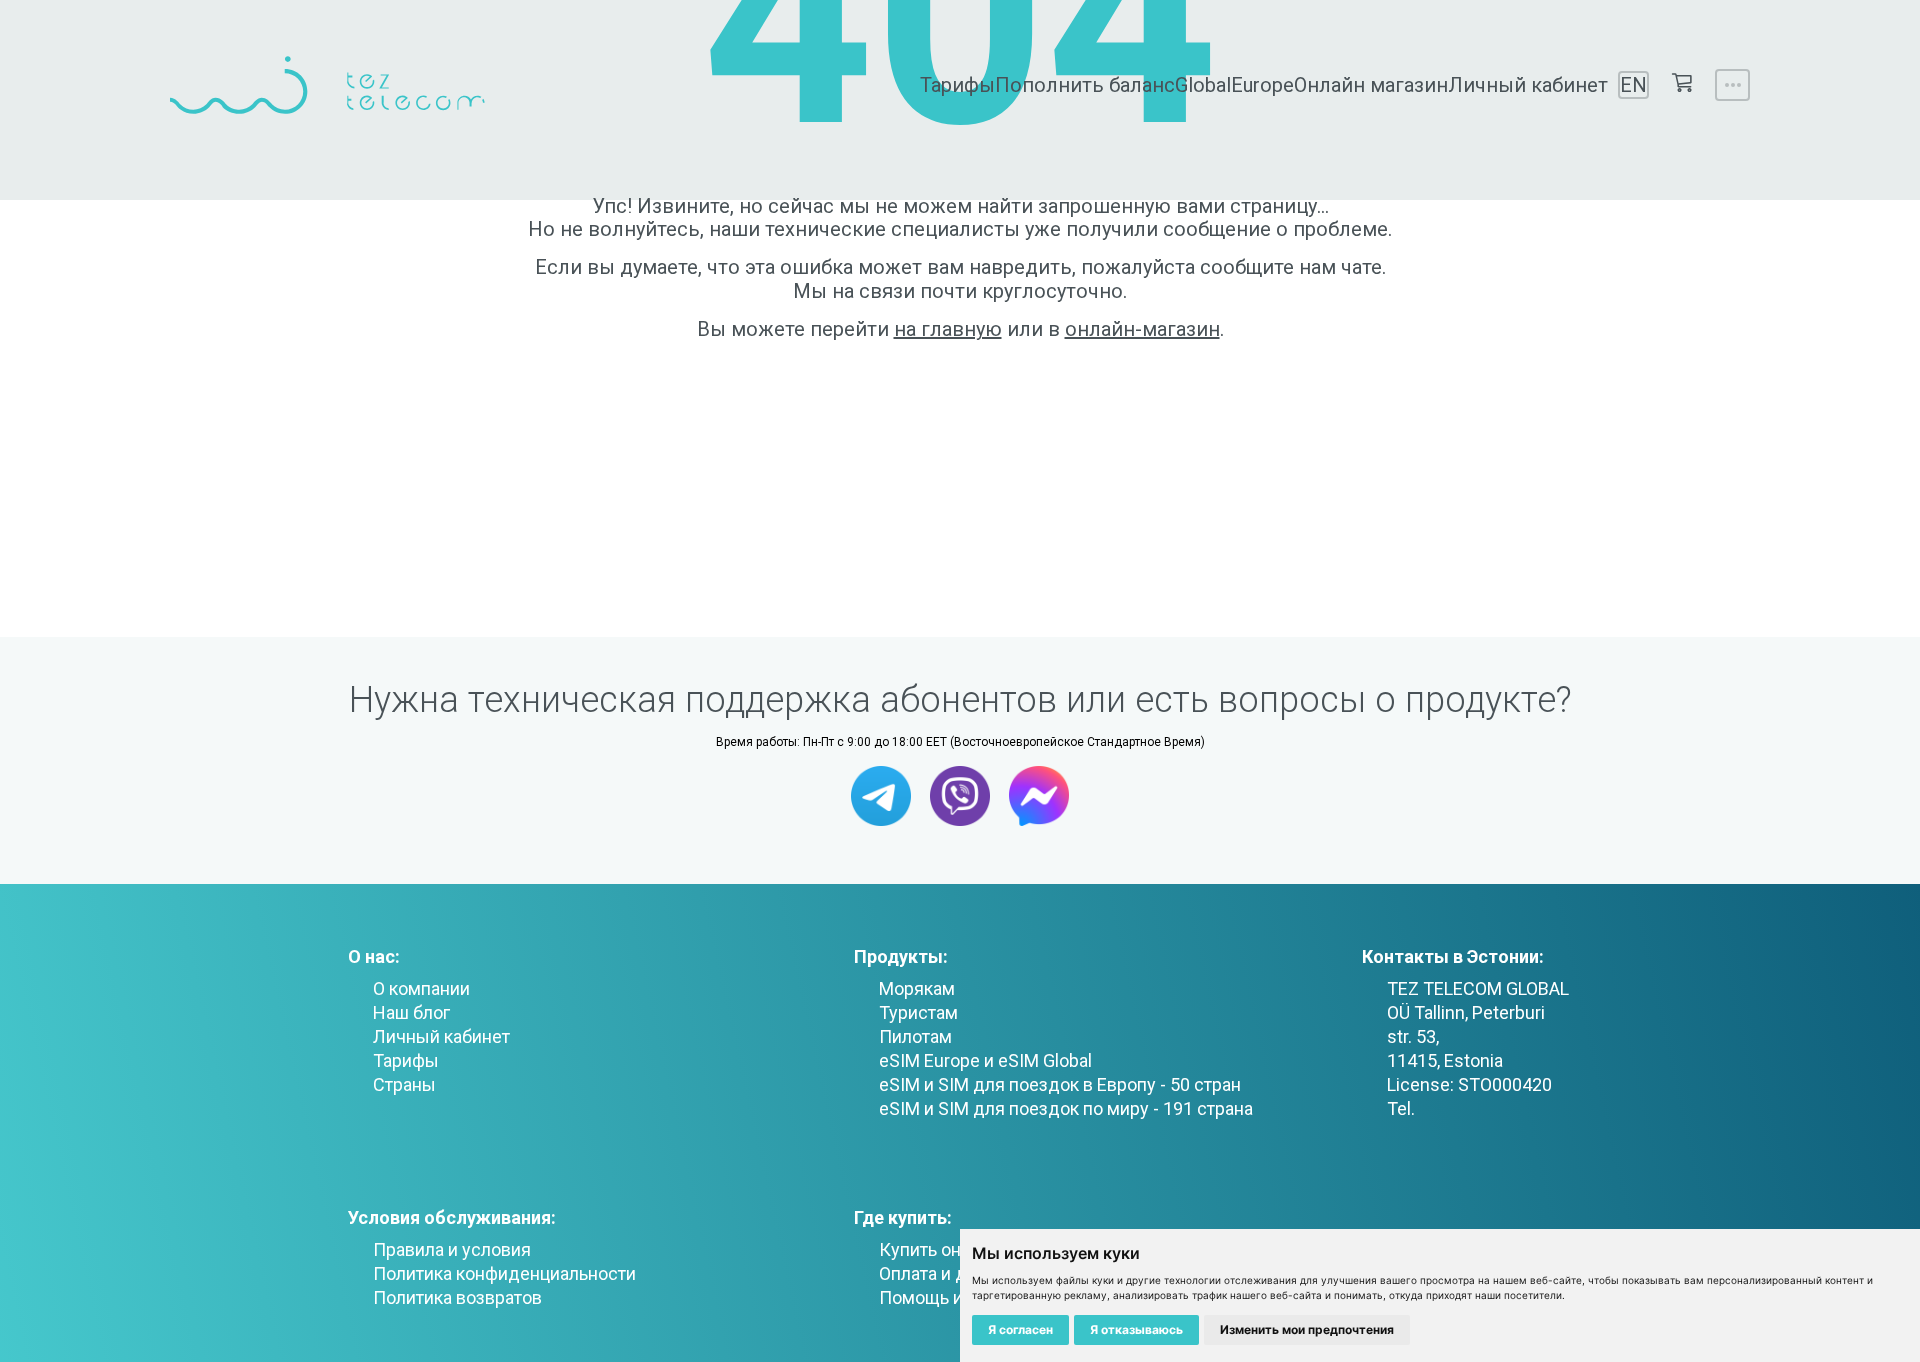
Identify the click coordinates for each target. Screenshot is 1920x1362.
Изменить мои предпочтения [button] (1307, 1329)
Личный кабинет (1528, 85)
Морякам (917, 988)
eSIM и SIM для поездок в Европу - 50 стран (1060, 1084)
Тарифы (957, 85)
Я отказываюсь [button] (1136, 1329)
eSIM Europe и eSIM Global (985, 1060)
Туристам (918, 1012)
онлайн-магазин (1142, 329)
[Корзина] (1682, 84)
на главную (948, 329)
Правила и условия (452, 1249)
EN (1633, 85)
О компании (421, 988)
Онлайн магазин (1371, 85)
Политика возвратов (457, 1297)
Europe (1262, 85)
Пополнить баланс (1085, 85)
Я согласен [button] (1020, 1329)
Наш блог (411, 1012)
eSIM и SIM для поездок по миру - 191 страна (1066, 1108)
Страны (404, 1084)
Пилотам (915, 1036)
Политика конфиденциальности (504, 1273)
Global (1203, 85)
